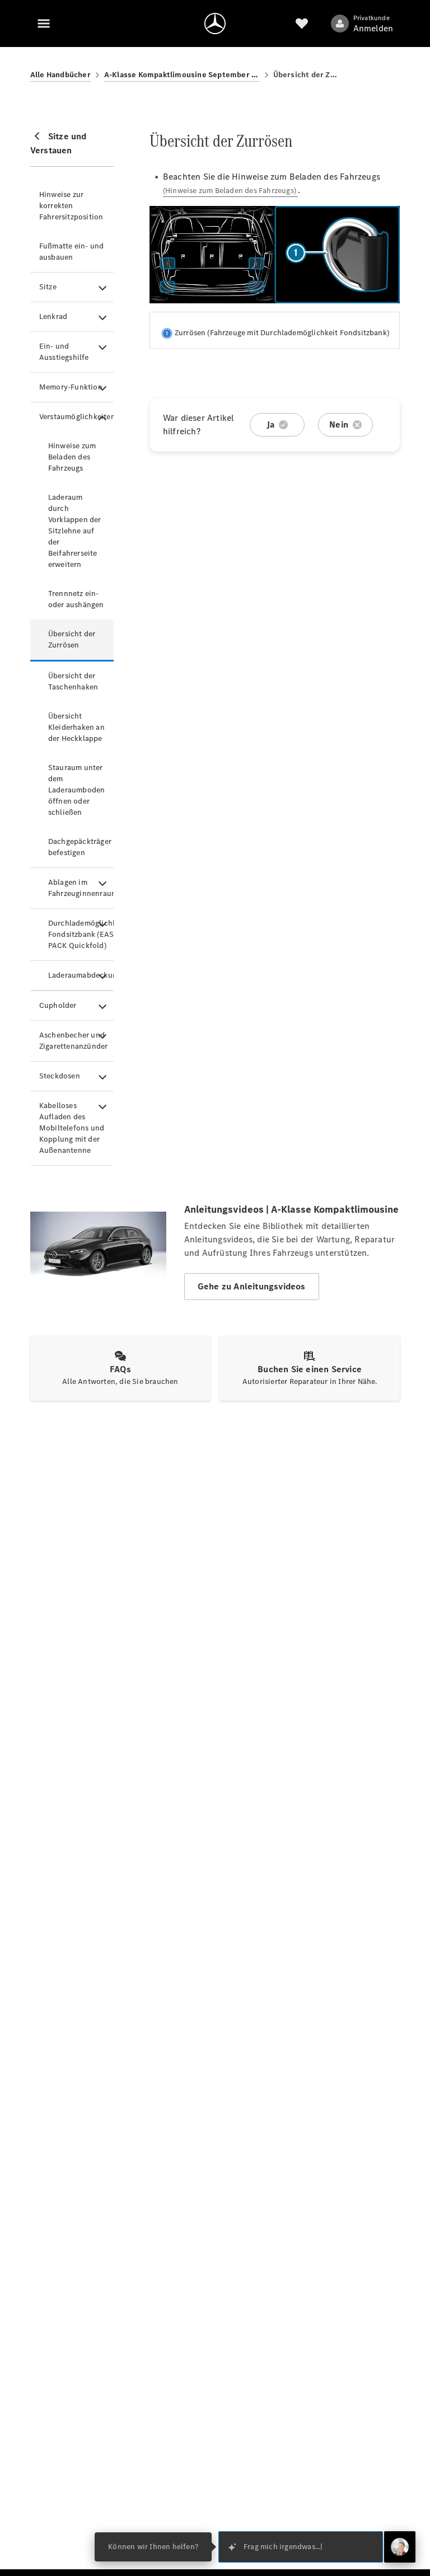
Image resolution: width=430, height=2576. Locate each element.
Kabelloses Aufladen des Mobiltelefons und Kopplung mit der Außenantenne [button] (72, 1128)
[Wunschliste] (302, 24)
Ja (270, 424)
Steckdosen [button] (60, 1076)
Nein (339, 424)
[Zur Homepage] (215, 24)
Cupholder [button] (58, 1005)
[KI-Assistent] (400, 2547)
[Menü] (44, 24)
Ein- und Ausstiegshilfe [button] (64, 352)
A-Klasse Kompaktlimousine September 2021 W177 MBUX (182, 75)
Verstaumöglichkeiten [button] (76, 417)
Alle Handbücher (60, 75)
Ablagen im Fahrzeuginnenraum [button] (81, 888)
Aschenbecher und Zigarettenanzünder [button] (74, 1041)
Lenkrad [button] (53, 316)
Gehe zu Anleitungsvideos (252, 1286)
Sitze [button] (48, 287)
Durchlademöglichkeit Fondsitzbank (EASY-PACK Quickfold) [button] (81, 934)
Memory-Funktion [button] (71, 387)
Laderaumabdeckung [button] (81, 975)
